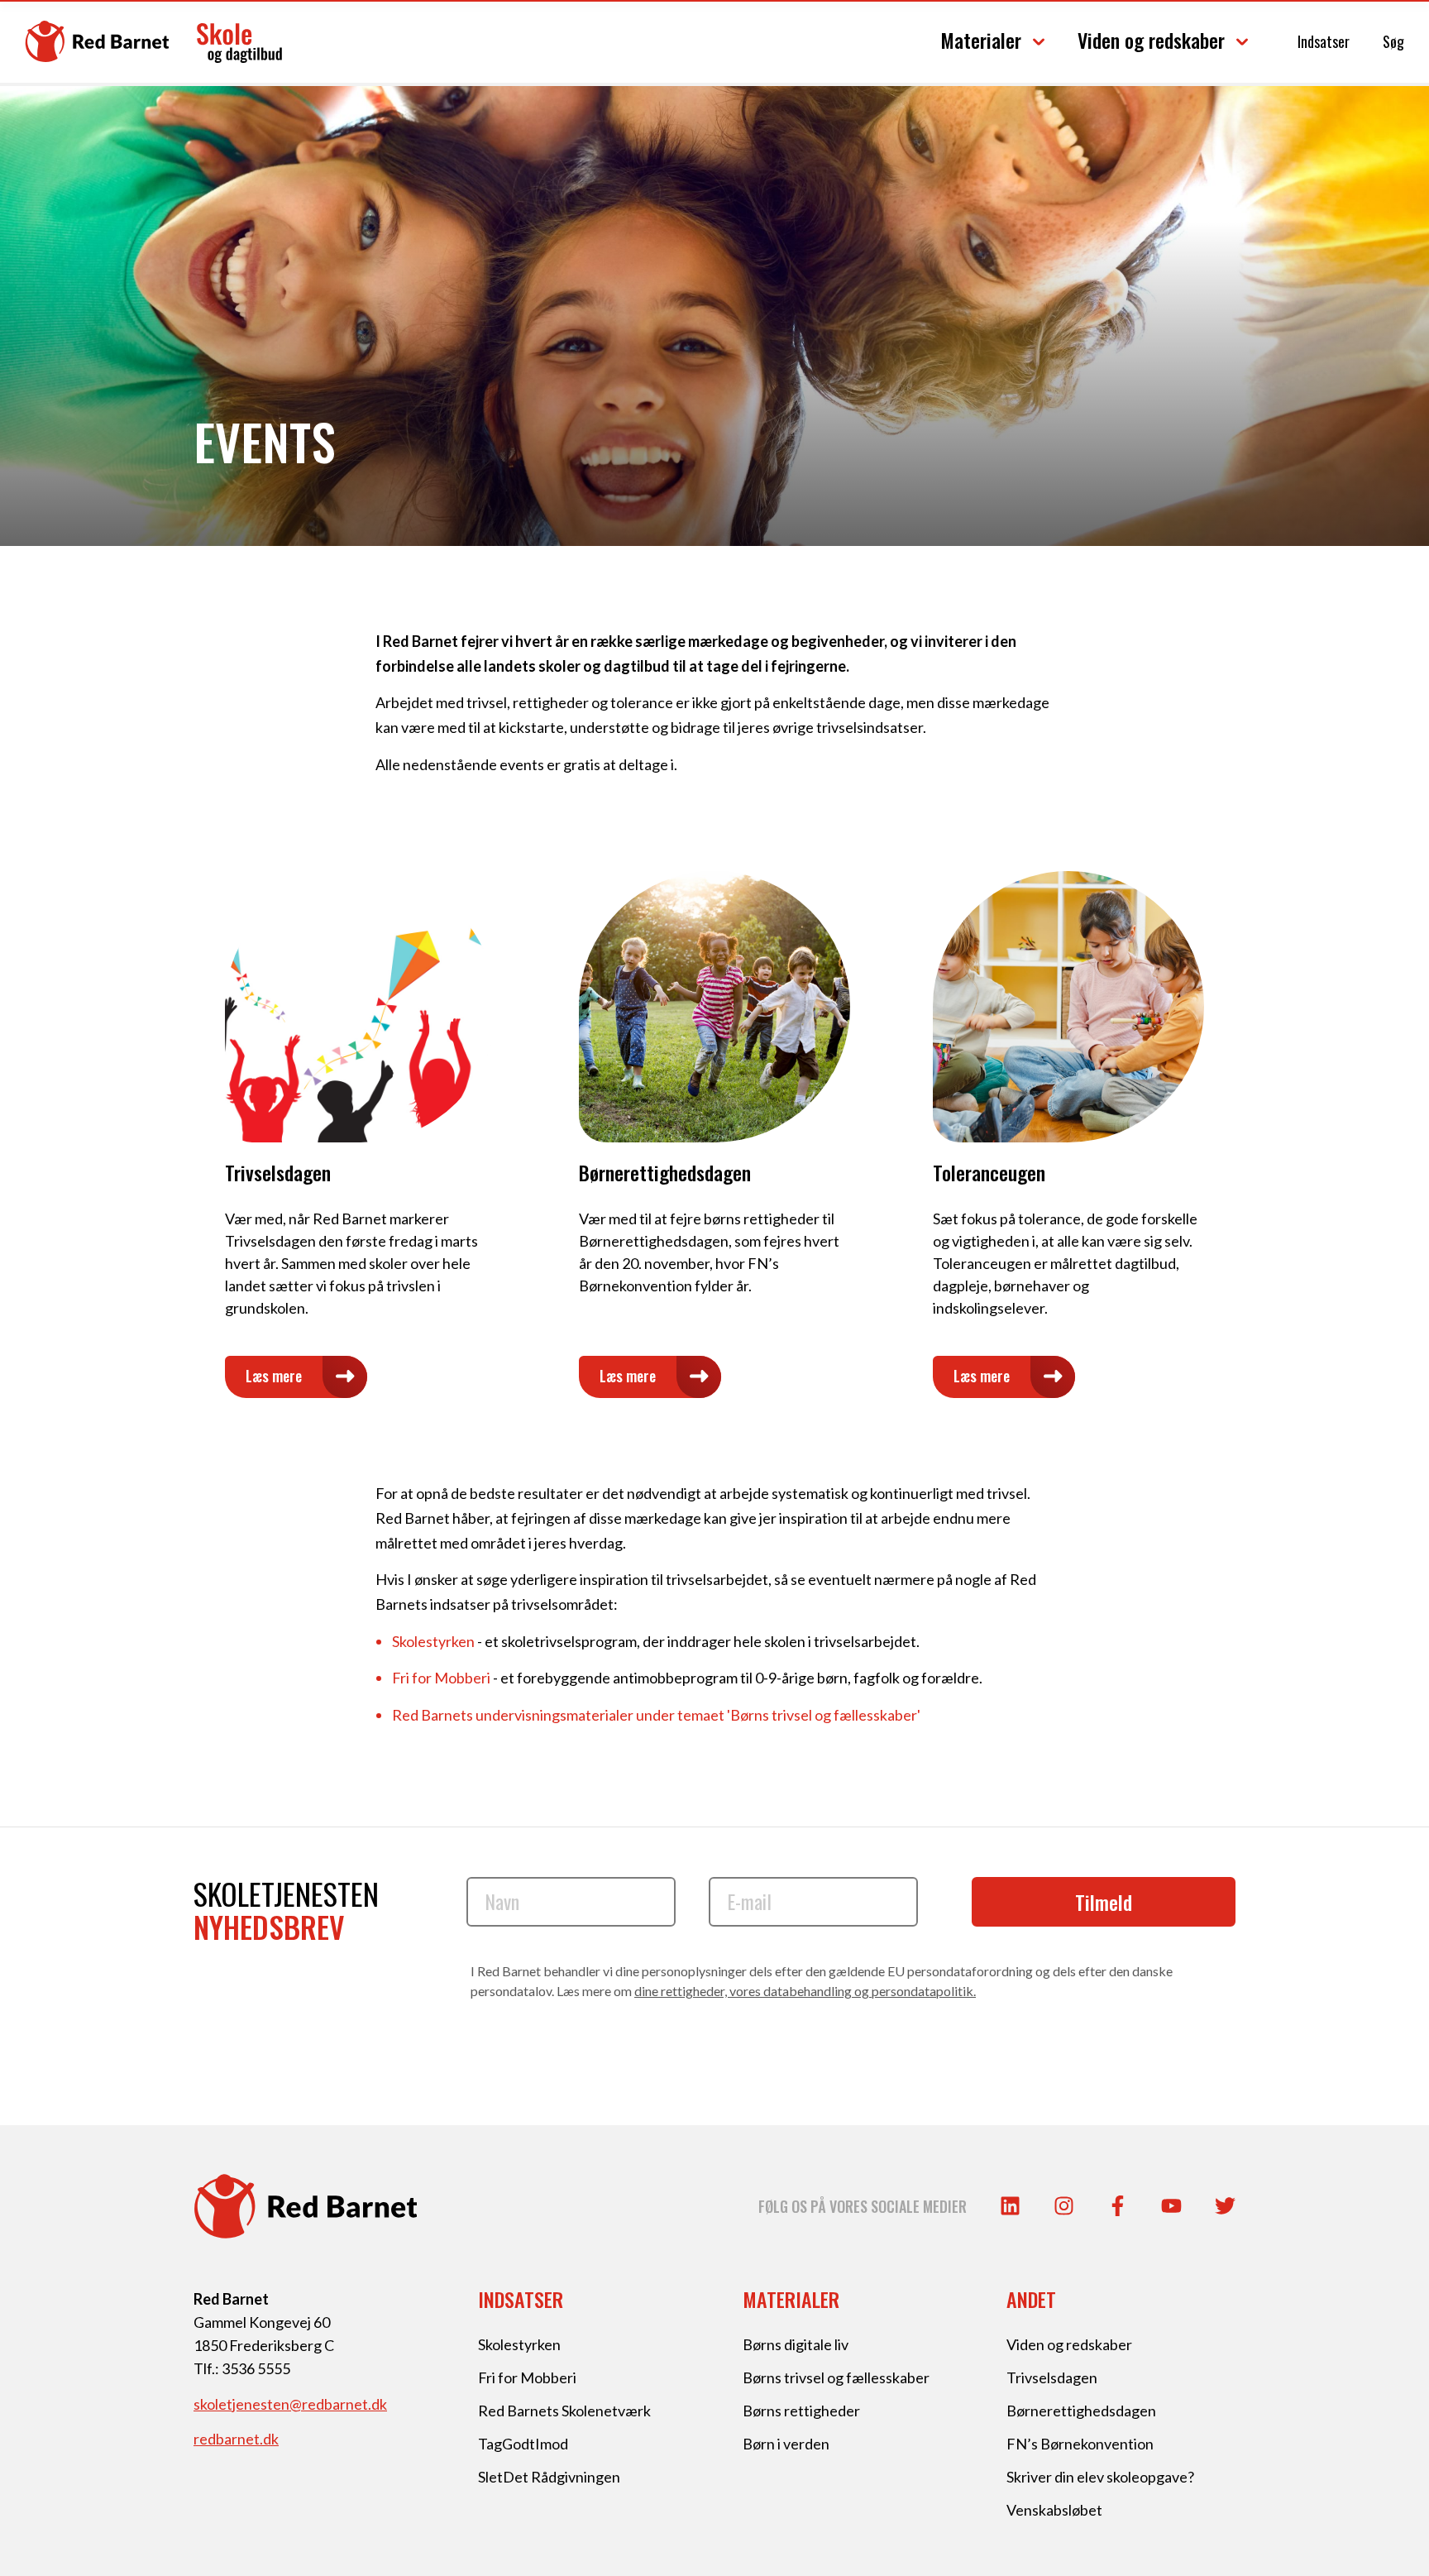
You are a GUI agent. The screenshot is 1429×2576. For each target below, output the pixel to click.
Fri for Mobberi (441, 1678)
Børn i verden (786, 2444)
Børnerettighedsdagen (1081, 2411)
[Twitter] (1225, 2206)
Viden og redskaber (1151, 40)
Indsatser (1324, 41)
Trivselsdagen (1052, 2377)
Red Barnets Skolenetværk (564, 2411)
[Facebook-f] (1118, 2206)
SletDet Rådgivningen (549, 2477)
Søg (1393, 41)
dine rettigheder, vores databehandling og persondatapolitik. (805, 1991)
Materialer (981, 40)
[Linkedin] (1010, 2206)
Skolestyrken (433, 1641)
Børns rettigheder (801, 2411)
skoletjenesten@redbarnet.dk (290, 2404)
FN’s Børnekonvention (1080, 2444)
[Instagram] (1064, 2206)
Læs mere (274, 1376)
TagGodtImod (523, 2444)
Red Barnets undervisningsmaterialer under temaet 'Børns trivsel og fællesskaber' (656, 1715)
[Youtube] (1171, 2206)
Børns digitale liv (796, 2344)
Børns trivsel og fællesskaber (836, 2377)
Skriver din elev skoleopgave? (1100, 2477)
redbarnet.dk (236, 2439)
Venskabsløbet (1054, 2510)
